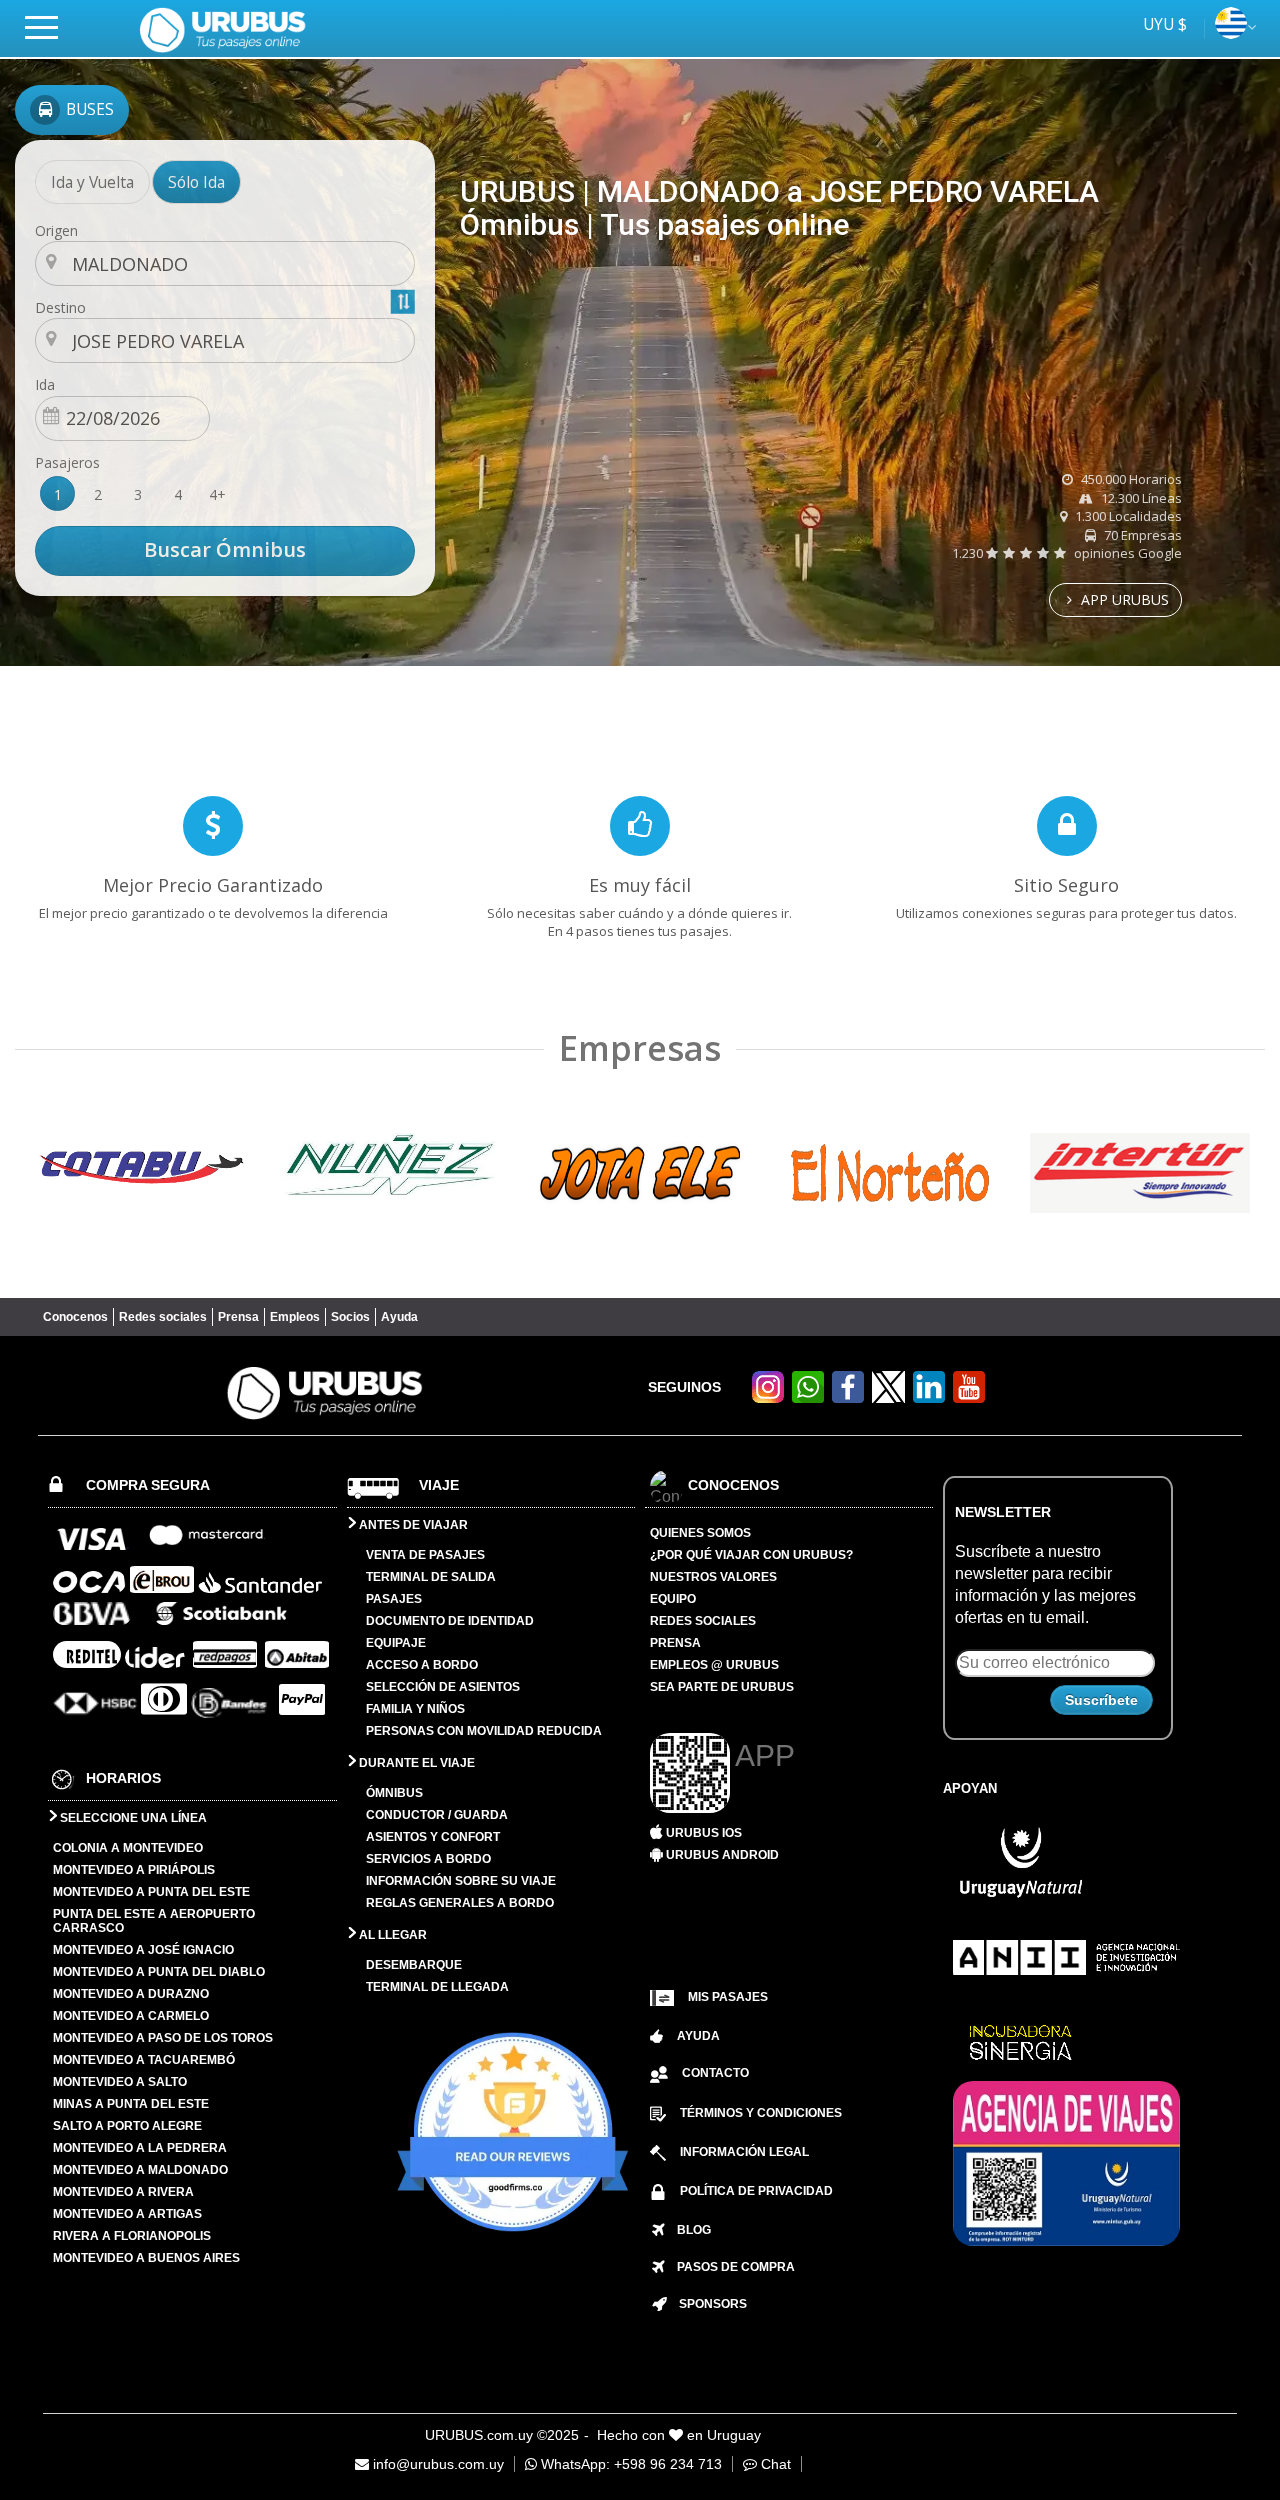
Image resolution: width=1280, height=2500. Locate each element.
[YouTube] (969, 1397)
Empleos (295, 1317)
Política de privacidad (756, 2191)
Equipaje (396, 1643)
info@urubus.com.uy (436, 2464)
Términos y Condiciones (761, 2113)
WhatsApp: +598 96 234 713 (629, 2464)
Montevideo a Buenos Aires (146, 2258)
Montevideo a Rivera (123, 2192)
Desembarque (414, 1965)
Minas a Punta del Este (131, 2104)
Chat (774, 2464)
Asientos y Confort (433, 1837)
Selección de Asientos (443, 1687)
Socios (350, 1317)
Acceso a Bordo (422, 1665)
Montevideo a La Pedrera (140, 2148)
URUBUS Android (721, 1855)
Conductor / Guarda (437, 1815)
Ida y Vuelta (92, 182)
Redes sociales (163, 1317)
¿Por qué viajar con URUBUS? (751, 1555)
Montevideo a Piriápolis (134, 1870)
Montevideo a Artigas (127, 2214)
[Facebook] (848, 1397)
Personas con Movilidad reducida (484, 1731)
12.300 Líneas (1140, 498)
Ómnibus (394, 1793)
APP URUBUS (1123, 599)
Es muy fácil (640, 885)
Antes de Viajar (412, 1525)
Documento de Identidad (450, 1621)
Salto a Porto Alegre (127, 2126)
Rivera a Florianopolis (132, 2236)
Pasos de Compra (730, 2267)
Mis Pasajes (728, 1997)
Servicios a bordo (428, 1859)
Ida (45, 384)
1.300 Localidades (1127, 516)
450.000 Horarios (1130, 479)
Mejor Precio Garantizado (213, 885)
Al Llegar (391, 1935)
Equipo (673, 1599)
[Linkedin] (929, 1397)
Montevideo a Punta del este (151, 1892)
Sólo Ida (196, 182)
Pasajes (394, 1599)
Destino (60, 307)
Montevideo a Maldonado (140, 2170)
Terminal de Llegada (437, 1987)
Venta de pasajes (425, 1555)
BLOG (688, 2230)
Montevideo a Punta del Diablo (159, 1972)
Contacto (715, 2073)
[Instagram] (768, 1397)
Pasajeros (67, 462)
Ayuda (399, 1317)
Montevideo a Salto (120, 2082)
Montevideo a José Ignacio (143, 1950)
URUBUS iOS (702, 1833)
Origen (56, 230)
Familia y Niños (415, 1709)
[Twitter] (888, 1387)
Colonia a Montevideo (128, 1848)
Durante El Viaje (415, 1763)
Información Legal (744, 2152)
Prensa (238, 1317)
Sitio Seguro (1066, 885)
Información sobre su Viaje (461, 1881)
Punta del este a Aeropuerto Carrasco (154, 1921)
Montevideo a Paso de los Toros (163, 2038)
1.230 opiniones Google (1067, 553)
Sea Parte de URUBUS (722, 1687)
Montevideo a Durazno (131, 1994)
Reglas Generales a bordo (460, 1903)
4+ (217, 494)
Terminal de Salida (431, 1577)
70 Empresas (1141, 535)
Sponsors (707, 2304)
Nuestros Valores (713, 1577)
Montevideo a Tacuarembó (144, 2060)
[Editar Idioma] (1231, 33)
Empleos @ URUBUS (714, 1665)
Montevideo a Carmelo (131, 2016)
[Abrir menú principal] (50, 26)
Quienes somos (700, 1533)
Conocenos (75, 1317)
